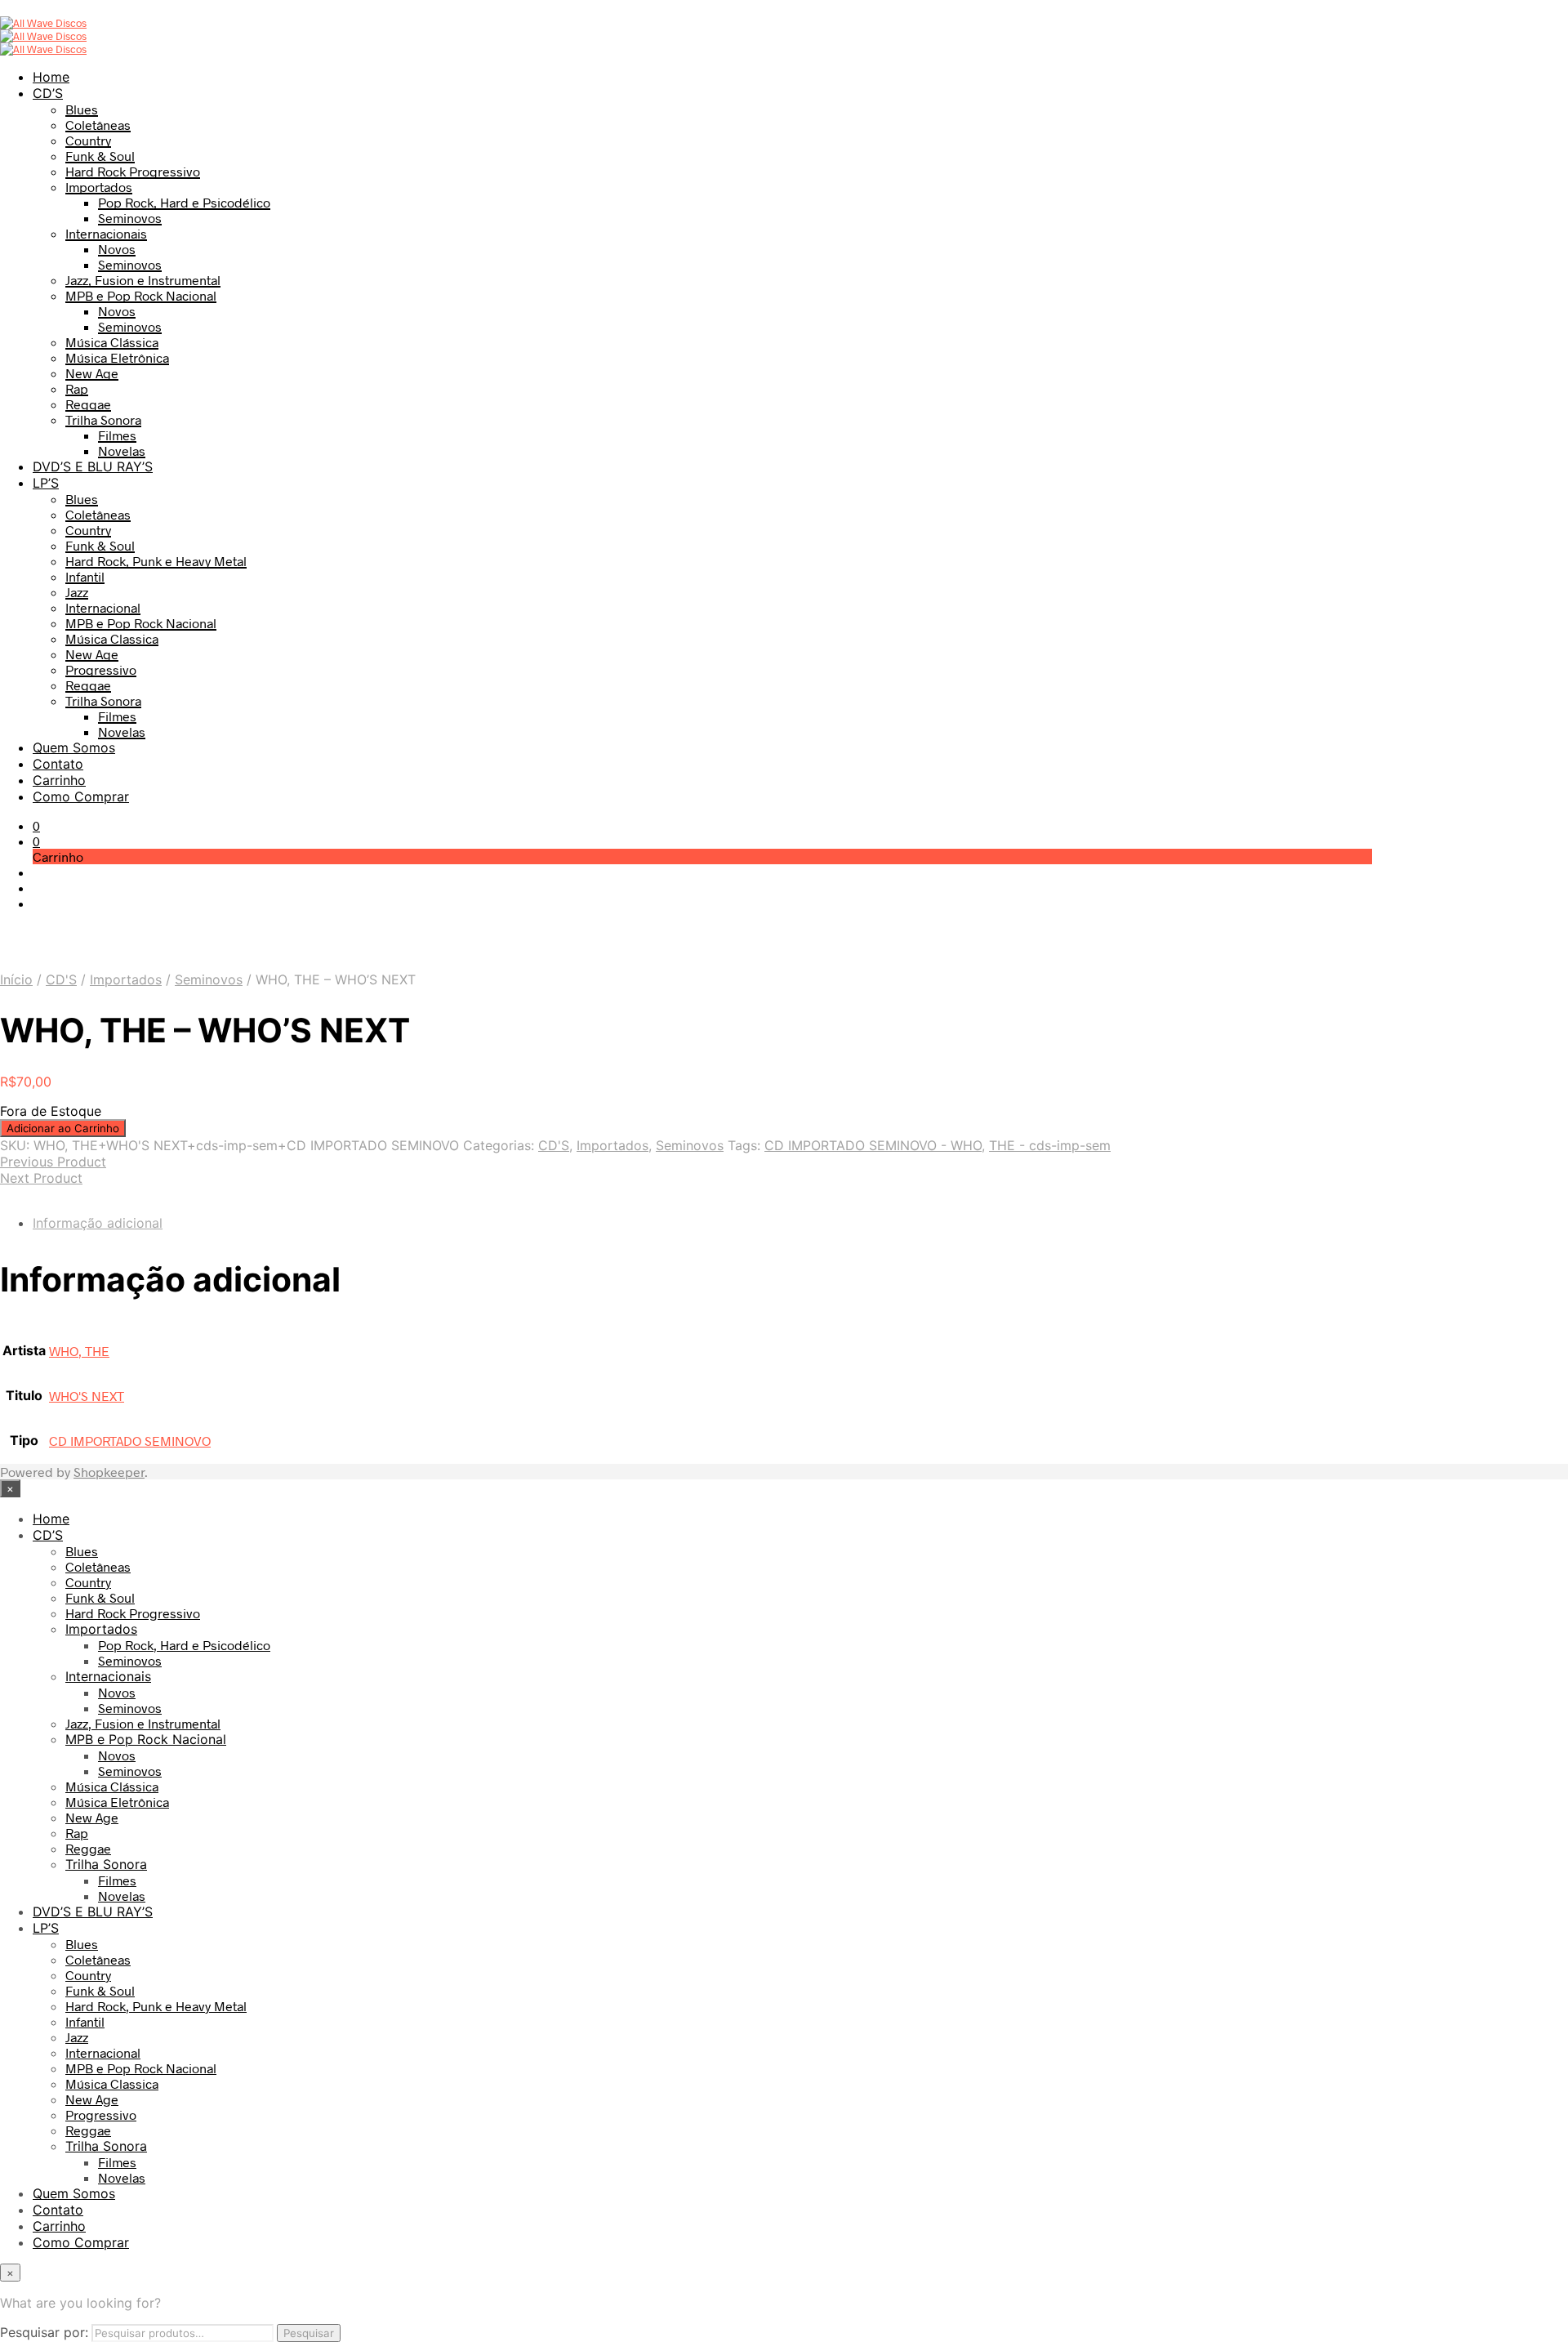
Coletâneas (98, 125)
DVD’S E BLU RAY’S (93, 466)
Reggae (88, 404)
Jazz (77, 592)
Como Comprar (81, 796)
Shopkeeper (109, 1472)
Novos (117, 249)
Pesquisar (309, 2333)
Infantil (85, 576)
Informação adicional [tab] (98, 1223)
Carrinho (59, 780)
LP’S (46, 483)
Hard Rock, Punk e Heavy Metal (156, 561)
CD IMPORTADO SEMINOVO (130, 1441)
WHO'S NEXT (87, 1396)
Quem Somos (74, 747)
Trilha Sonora (103, 419)
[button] (36, 825)
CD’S (48, 93)
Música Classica (112, 638)
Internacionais (106, 233)
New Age (92, 373)
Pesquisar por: (44, 2332)
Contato (58, 764)
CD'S (61, 979)
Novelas (122, 451)
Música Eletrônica (117, 357)
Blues (82, 109)
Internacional (103, 607)
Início (16, 979)
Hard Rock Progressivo (133, 171)
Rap (77, 388)
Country (88, 140)
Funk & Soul (100, 156)
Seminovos (130, 218)
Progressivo (101, 669)
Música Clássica (112, 342)
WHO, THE (79, 1351)
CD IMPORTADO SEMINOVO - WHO (873, 1145)
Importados (99, 187)
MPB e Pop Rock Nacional (141, 295)
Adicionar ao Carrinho (63, 1128)
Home (51, 77)
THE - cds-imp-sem (1050, 1145)
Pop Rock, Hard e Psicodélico (184, 202)
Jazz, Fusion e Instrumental (143, 280)
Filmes (117, 435)
